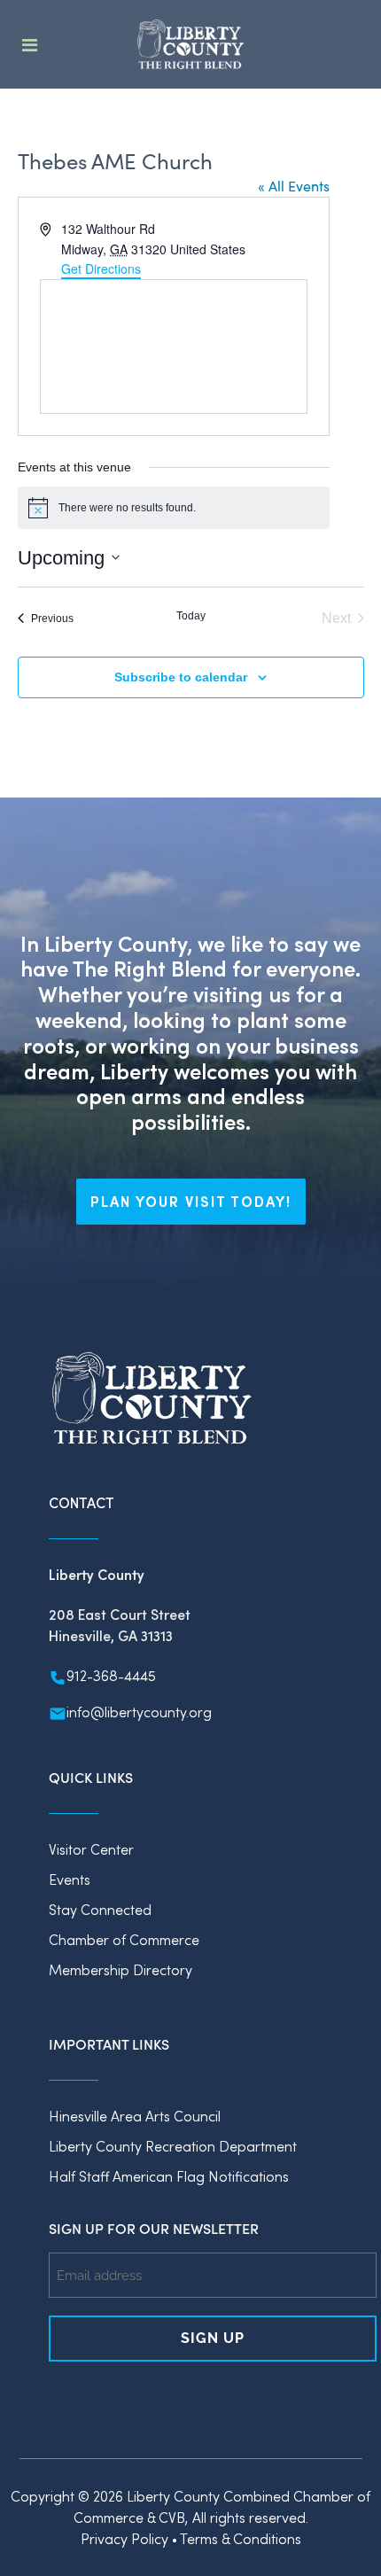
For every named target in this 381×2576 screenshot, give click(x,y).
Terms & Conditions (241, 2538)
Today (191, 616)
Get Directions (101, 268)
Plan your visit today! (191, 1201)
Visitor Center (91, 1849)
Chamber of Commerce (124, 1939)
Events (70, 1879)
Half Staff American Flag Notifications (169, 2176)
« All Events (294, 186)
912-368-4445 (111, 1675)
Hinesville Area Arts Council (135, 2116)
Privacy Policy (124, 2538)
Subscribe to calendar (181, 677)
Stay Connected (100, 1909)
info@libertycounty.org (139, 1712)
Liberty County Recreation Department (173, 2146)
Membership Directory (121, 1969)
